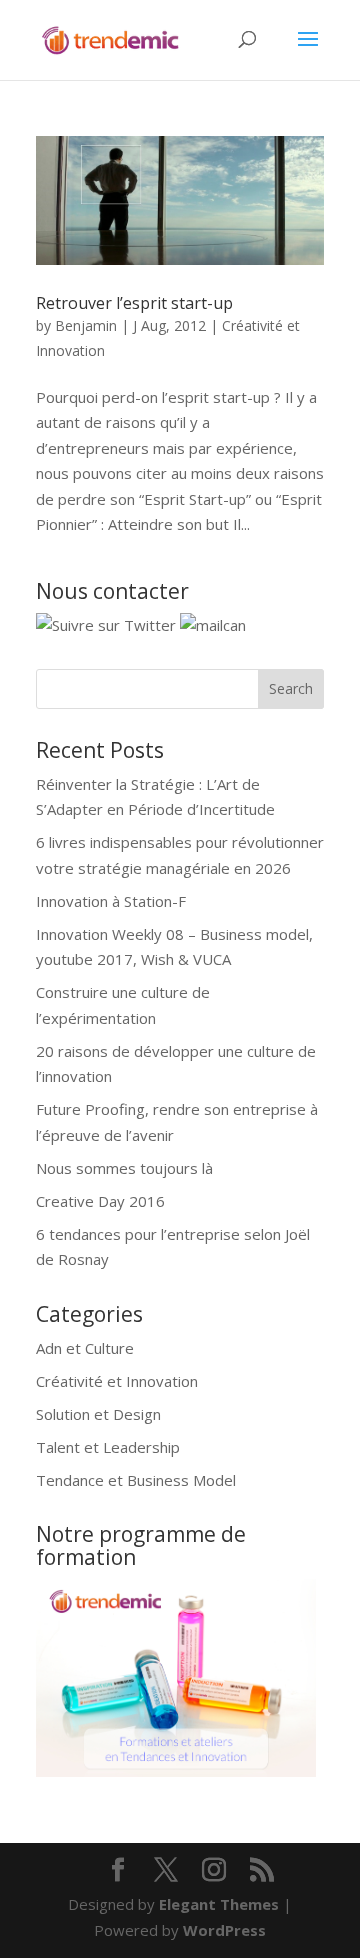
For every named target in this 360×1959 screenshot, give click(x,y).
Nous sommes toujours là (124, 1168)
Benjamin (86, 325)
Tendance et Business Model (136, 1480)
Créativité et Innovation (117, 1381)
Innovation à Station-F (111, 901)
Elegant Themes (219, 1904)
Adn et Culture (85, 1348)
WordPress (224, 1930)
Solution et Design (98, 1414)
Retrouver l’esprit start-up (134, 303)
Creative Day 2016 (100, 1201)
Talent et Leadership (108, 1447)
